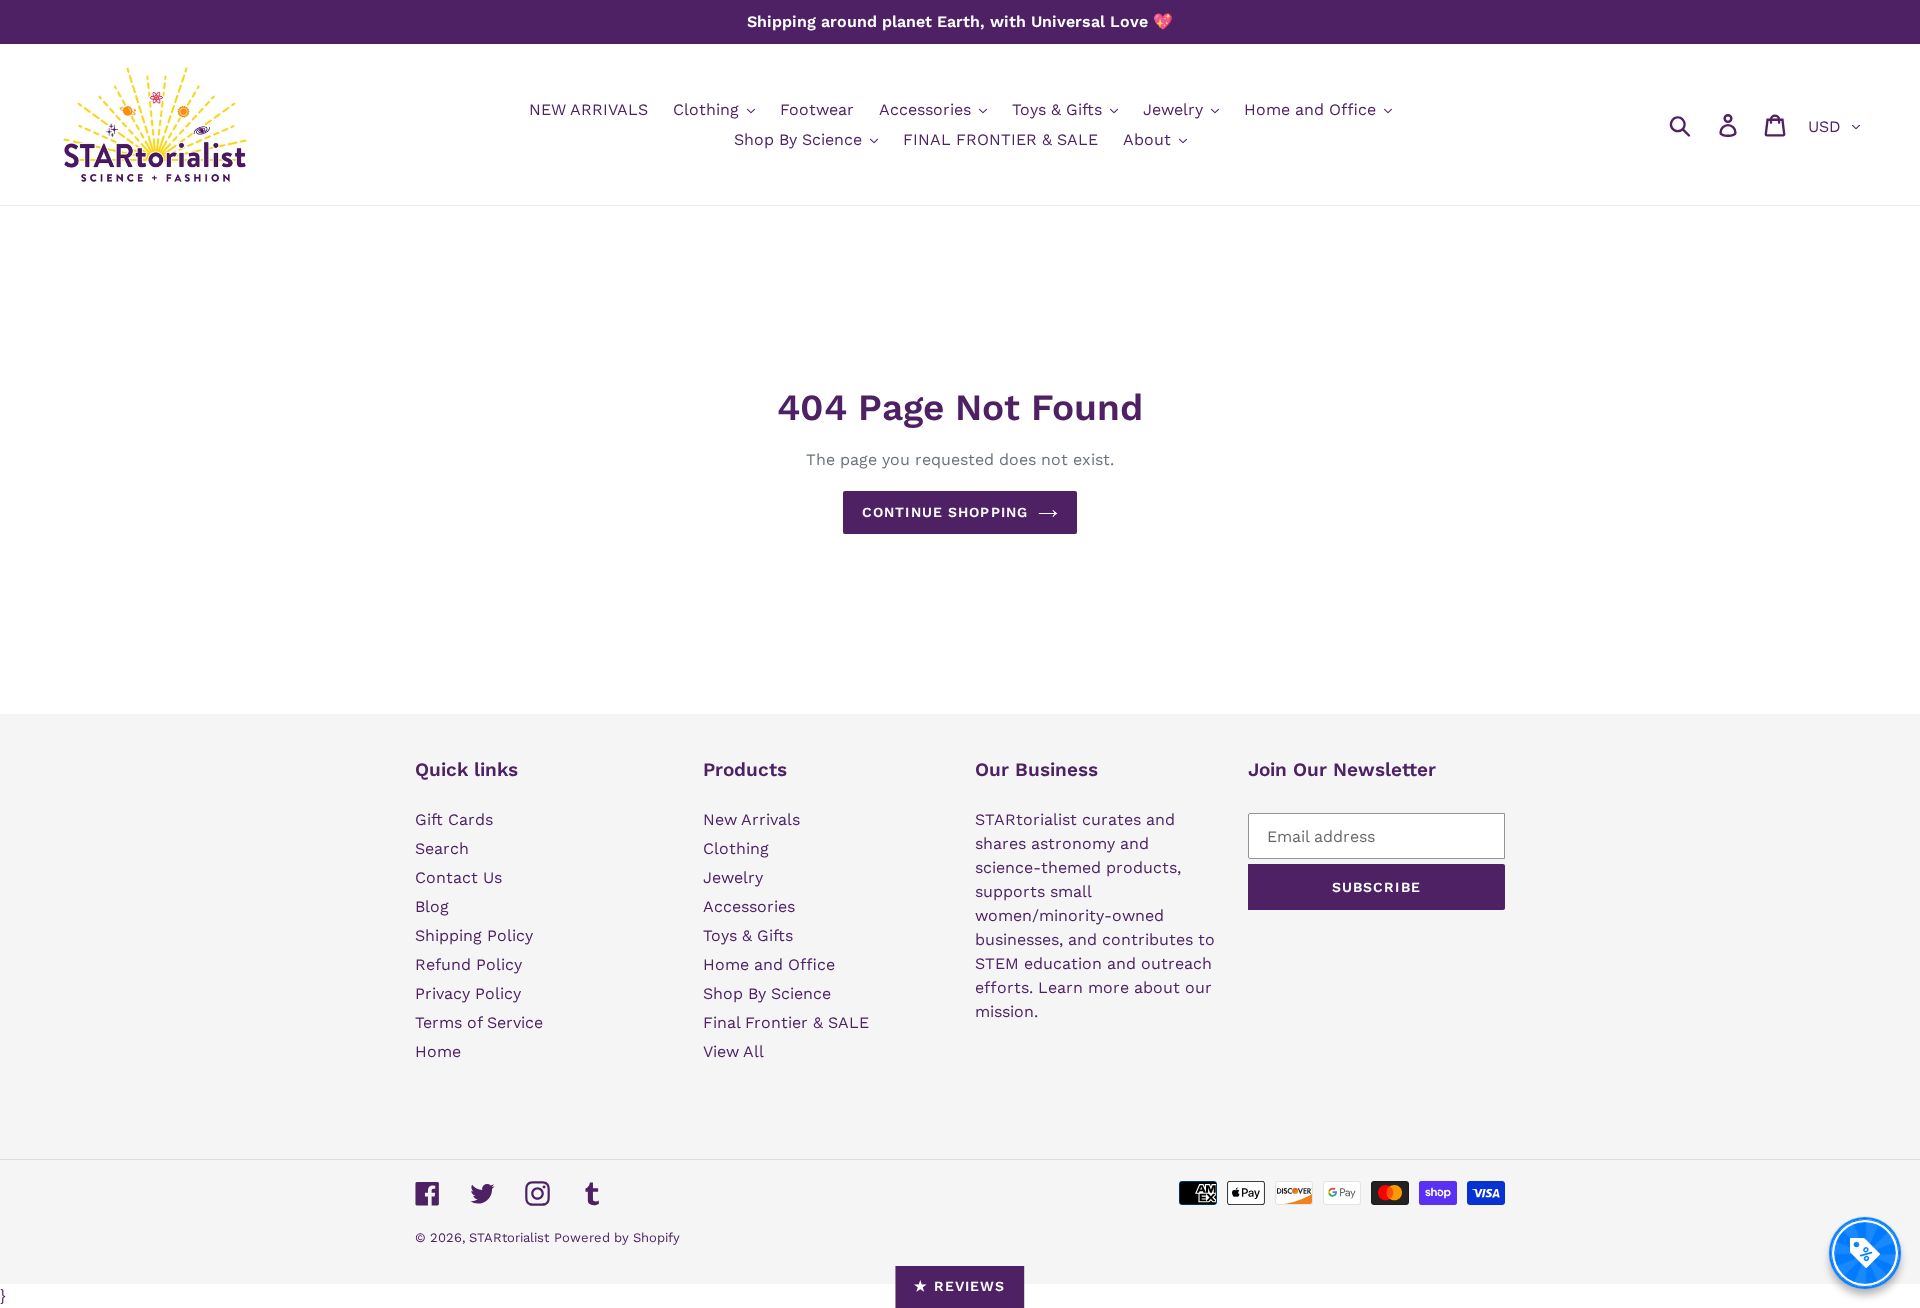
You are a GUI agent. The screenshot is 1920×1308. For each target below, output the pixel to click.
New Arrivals (751, 819)
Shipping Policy (474, 935)
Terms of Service (479, 1022)
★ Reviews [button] (959, 1286)
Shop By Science (767, 993)
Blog (432, 906)
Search (442, 848)
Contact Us (458, 877)
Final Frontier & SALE (786, 1022)
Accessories (749, 906)
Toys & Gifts (748, 935)
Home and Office (769, 964)
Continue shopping (945, 512)
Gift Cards (454, 819)
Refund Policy (468, 964)
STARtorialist (509, 1237)
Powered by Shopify (617, 1237)
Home (438, 1051)
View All (733, 1051)
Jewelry (733, 877)
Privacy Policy (468, 993)
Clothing (736, 848)
